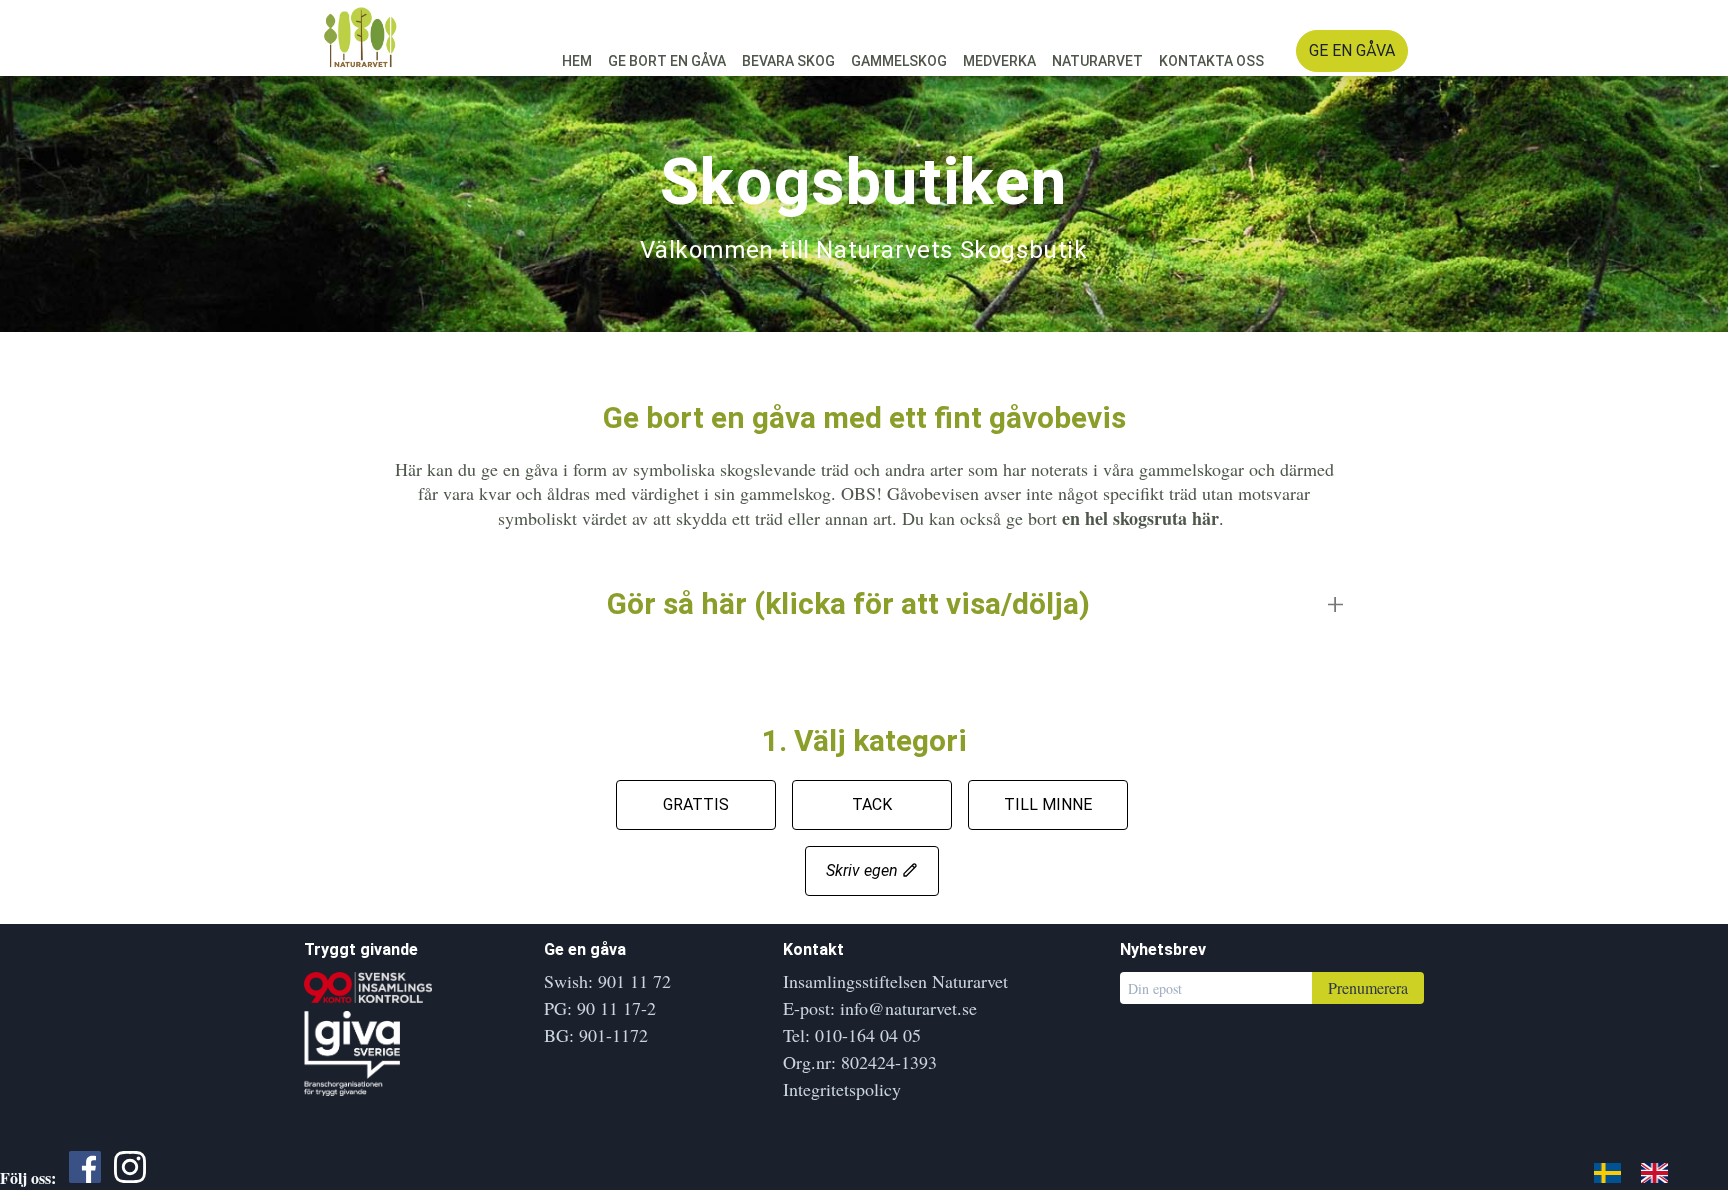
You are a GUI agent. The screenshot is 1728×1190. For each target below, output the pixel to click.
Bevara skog (788, 61)
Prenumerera (1368, 987)
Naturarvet (1097, 61)
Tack (872, 804)
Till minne (1048, 804)
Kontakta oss (1211, 61)
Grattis (696, 804)
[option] (1659, 1172)
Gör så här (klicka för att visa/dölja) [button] (848, 603)
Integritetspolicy (842, 1089)
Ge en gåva (1352, 50)
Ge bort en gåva (667, 61)
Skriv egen (864, 870)
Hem (577, 61)
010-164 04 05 (868, 1035)
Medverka (999, 61)
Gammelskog (899, 61)
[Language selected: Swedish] (1641, 1170)
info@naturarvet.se (908, 1008)
